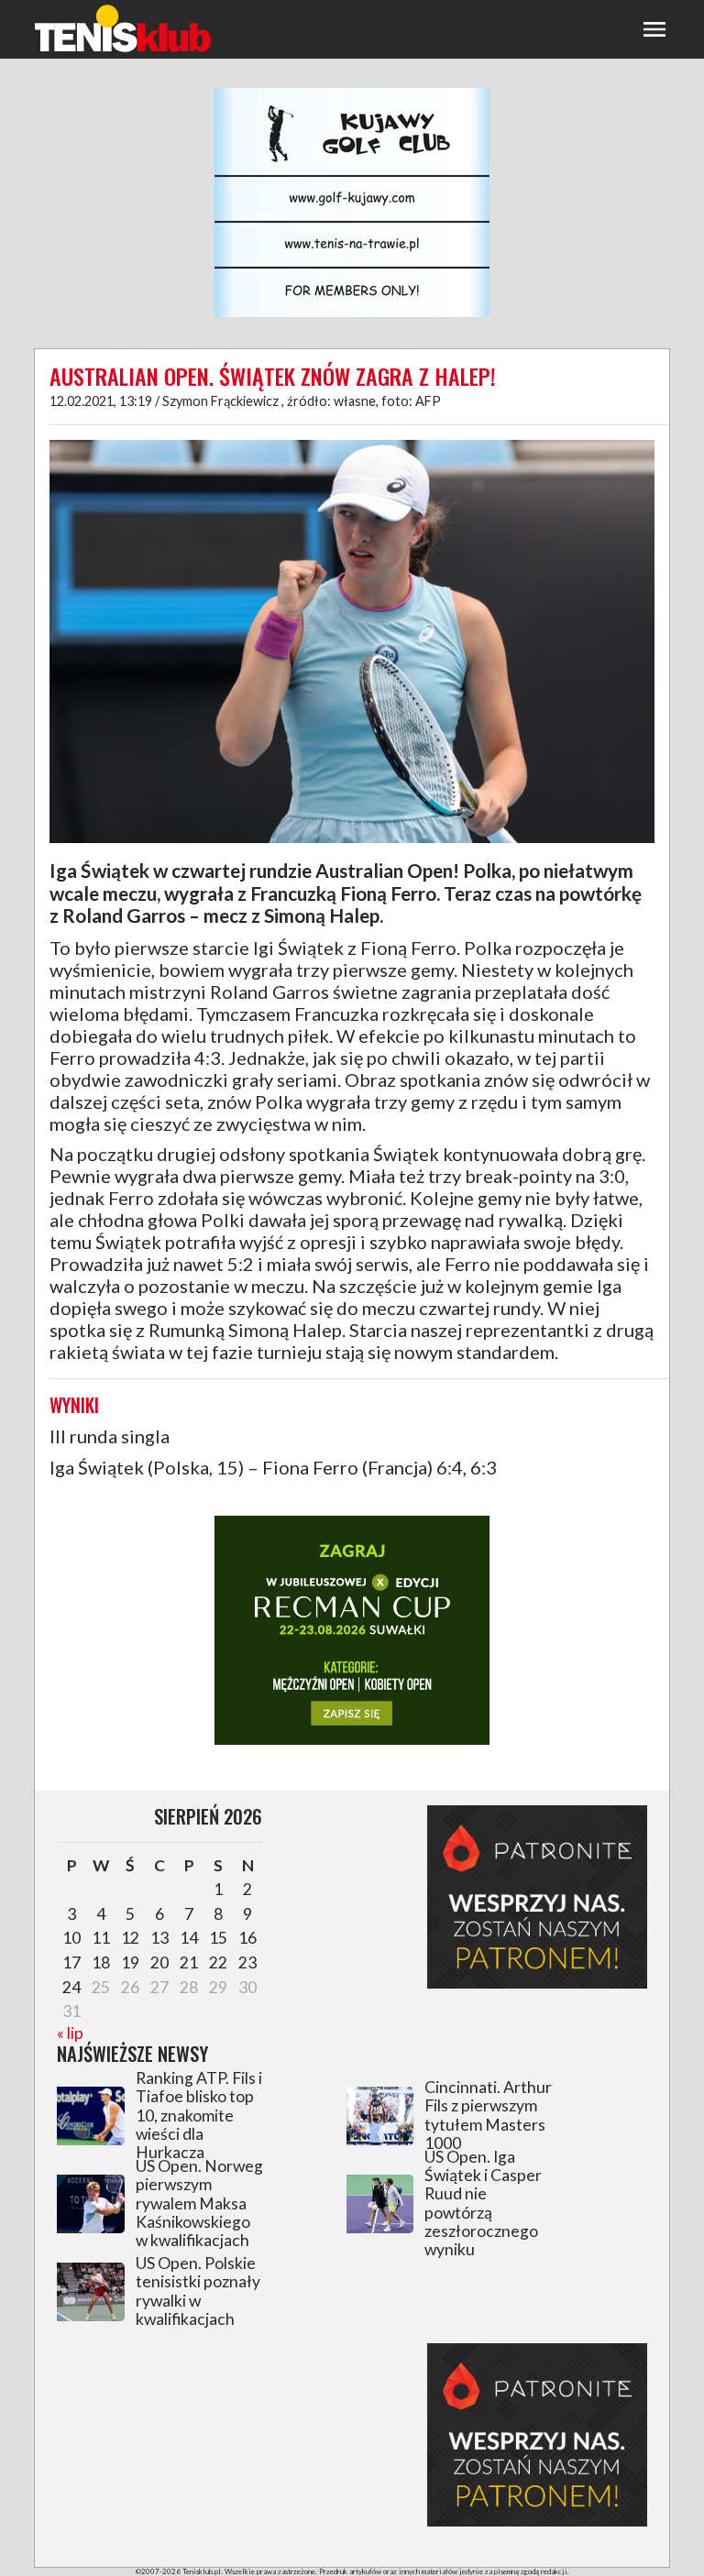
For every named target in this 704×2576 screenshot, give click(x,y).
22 (218, 1962)
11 (101, 1938)
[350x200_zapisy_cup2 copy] (352, 1742)
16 (247, 1938)
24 (71, 1987)
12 (130, 1938)
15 (218, 1938)
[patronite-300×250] (537, 1983)
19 (130, 1962)
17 (71, 1962)
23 (247, 1962)
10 (71, 1938)
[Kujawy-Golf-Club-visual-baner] (352, 314)
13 (159, 1938)
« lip (70, 2033)
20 (159, 1962)
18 (101, 1962)
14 (189, 1938)
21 (189, 1962)
